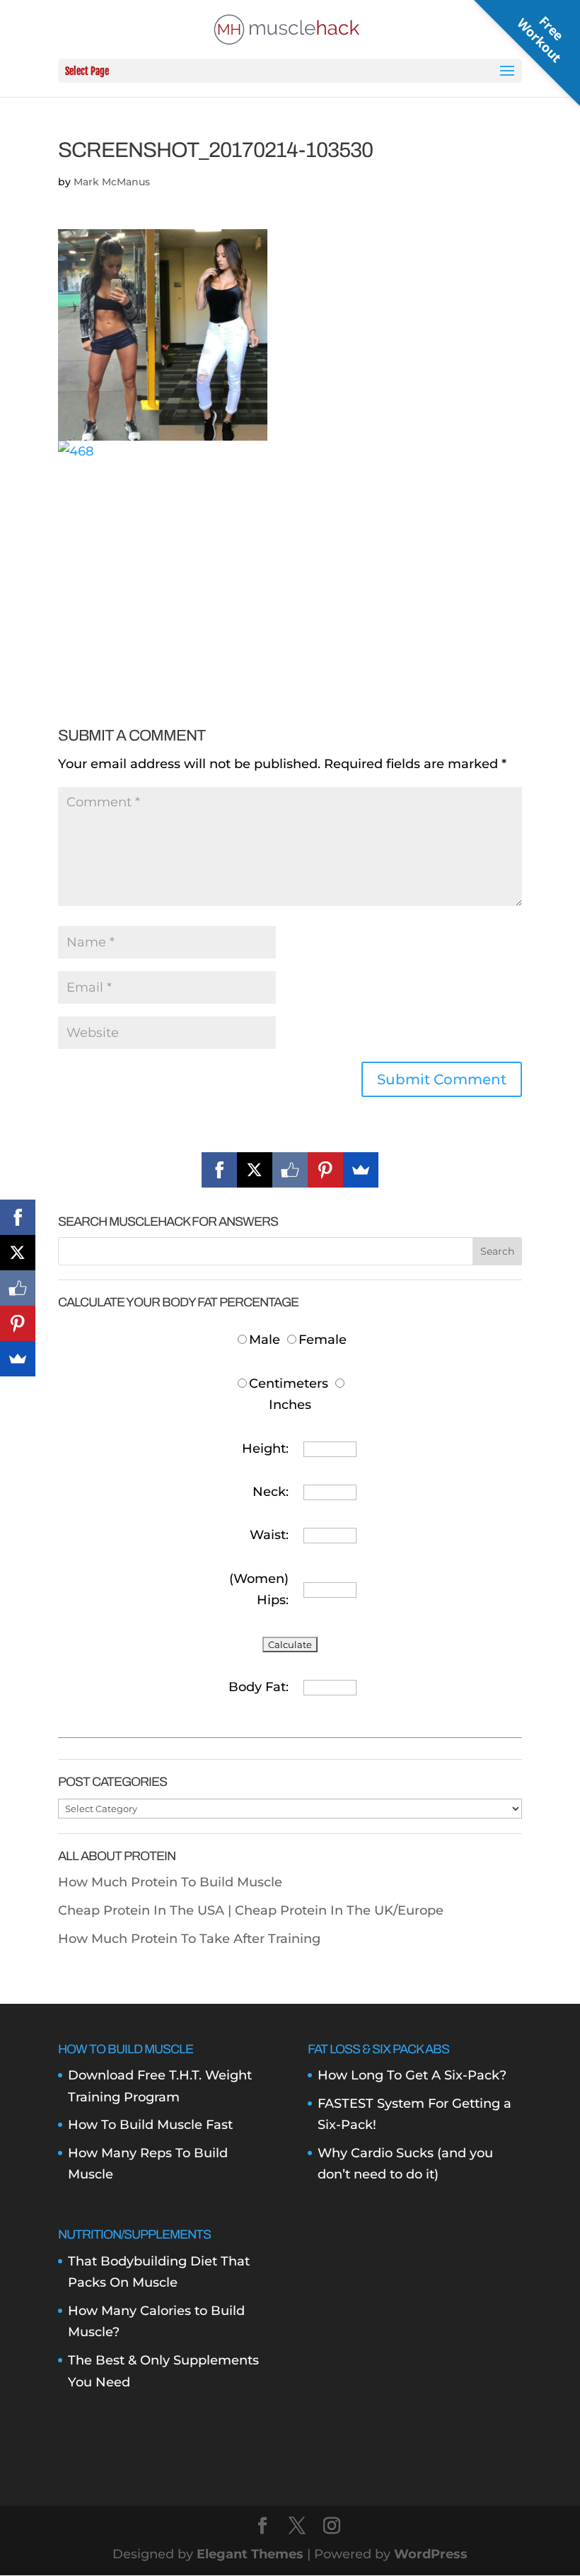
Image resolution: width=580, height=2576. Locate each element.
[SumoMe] (361, 1170)
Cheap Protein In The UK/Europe (339, 1910)
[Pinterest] (325, 1170)
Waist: (269, 1535)
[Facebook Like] (290, 1170)
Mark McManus (112, 182)
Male (266, 1340)
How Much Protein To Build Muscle (170, 1882)
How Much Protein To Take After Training (189, 1939)
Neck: (271, 1492)
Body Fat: (259, 1687)
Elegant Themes (250, 2554)
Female (323, 1340)
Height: (265, 1449)
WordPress (431, 2554)
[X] (255, 1170)
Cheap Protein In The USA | (146, 1910)
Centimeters (289, 1383)
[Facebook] (219, 1170)
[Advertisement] (290, 562)
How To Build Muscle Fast (150, 2125)
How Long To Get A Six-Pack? (412, 2075)
